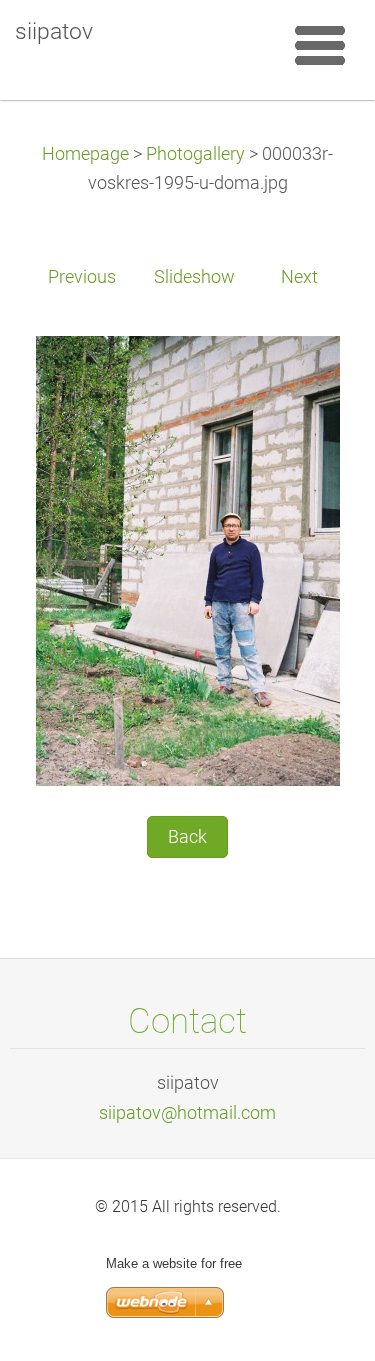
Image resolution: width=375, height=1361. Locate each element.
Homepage (85, 154)
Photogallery (195, 154)
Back (187, 837)
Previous (82, 277)
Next (299, 277)
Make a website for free (174, 1263)
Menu (320, 45)
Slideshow (194, 277)
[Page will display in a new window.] (188, 560)
